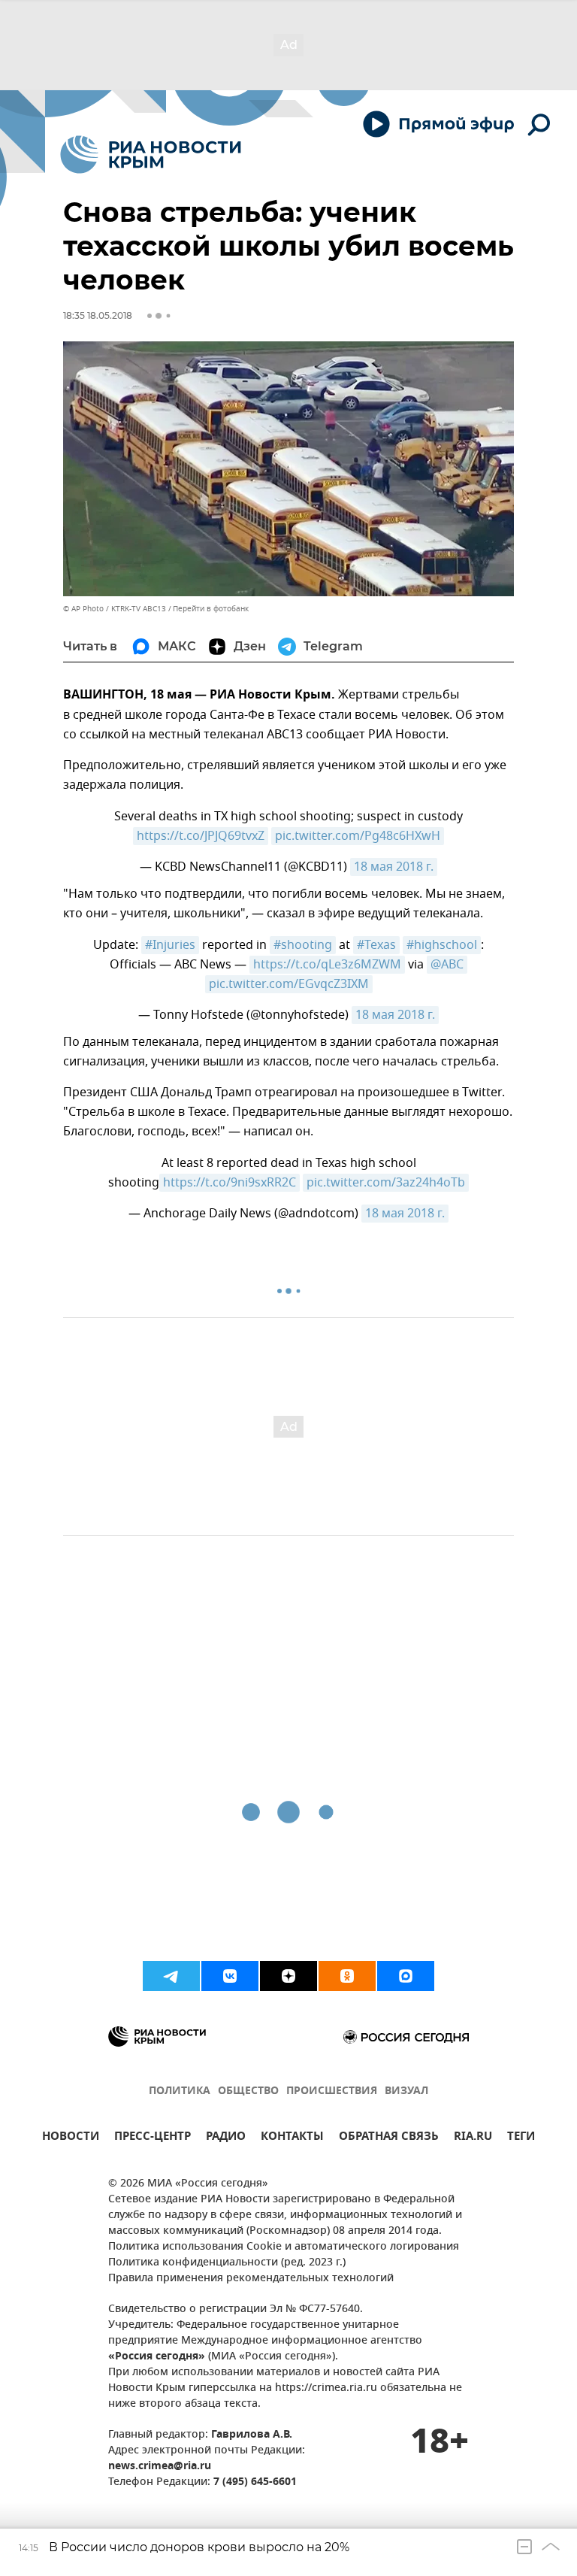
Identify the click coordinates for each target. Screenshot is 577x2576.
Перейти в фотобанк (211, 609)
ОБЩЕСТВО (248, 2091)
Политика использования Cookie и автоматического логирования (284, 2247)
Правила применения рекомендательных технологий (251, 2279)
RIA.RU (473, 2138)
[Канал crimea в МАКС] (406, 1976)
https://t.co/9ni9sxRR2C (230, 1183)
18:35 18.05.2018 (98, 315)
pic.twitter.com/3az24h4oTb (386, 1183)
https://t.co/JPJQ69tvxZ (201, 836)
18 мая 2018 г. (394, 867)
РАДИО (226, 2138)
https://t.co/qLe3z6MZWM (327, 965)
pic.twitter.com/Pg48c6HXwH (358, 836)
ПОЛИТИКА (180, 2091)
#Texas (376, 945)
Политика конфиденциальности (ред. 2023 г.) (227, 2263)
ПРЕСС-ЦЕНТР (153, 2138)
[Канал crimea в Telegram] (171, 1976)
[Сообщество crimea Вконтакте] (230, 1976)
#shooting (303, 945)
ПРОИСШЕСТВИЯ (332, 2091)
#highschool (442, 945)
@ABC (447, 965)
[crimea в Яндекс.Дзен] (288, 1976)
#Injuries (170, 945)
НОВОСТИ (71, 2138)
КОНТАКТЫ (292, 2138)
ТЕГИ (521, 2138)
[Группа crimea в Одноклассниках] (347, 1976)
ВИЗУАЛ (406, 2091)
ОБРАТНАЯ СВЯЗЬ (389, 2138)
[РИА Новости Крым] (151, 155)
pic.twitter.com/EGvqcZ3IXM (289, 984)
